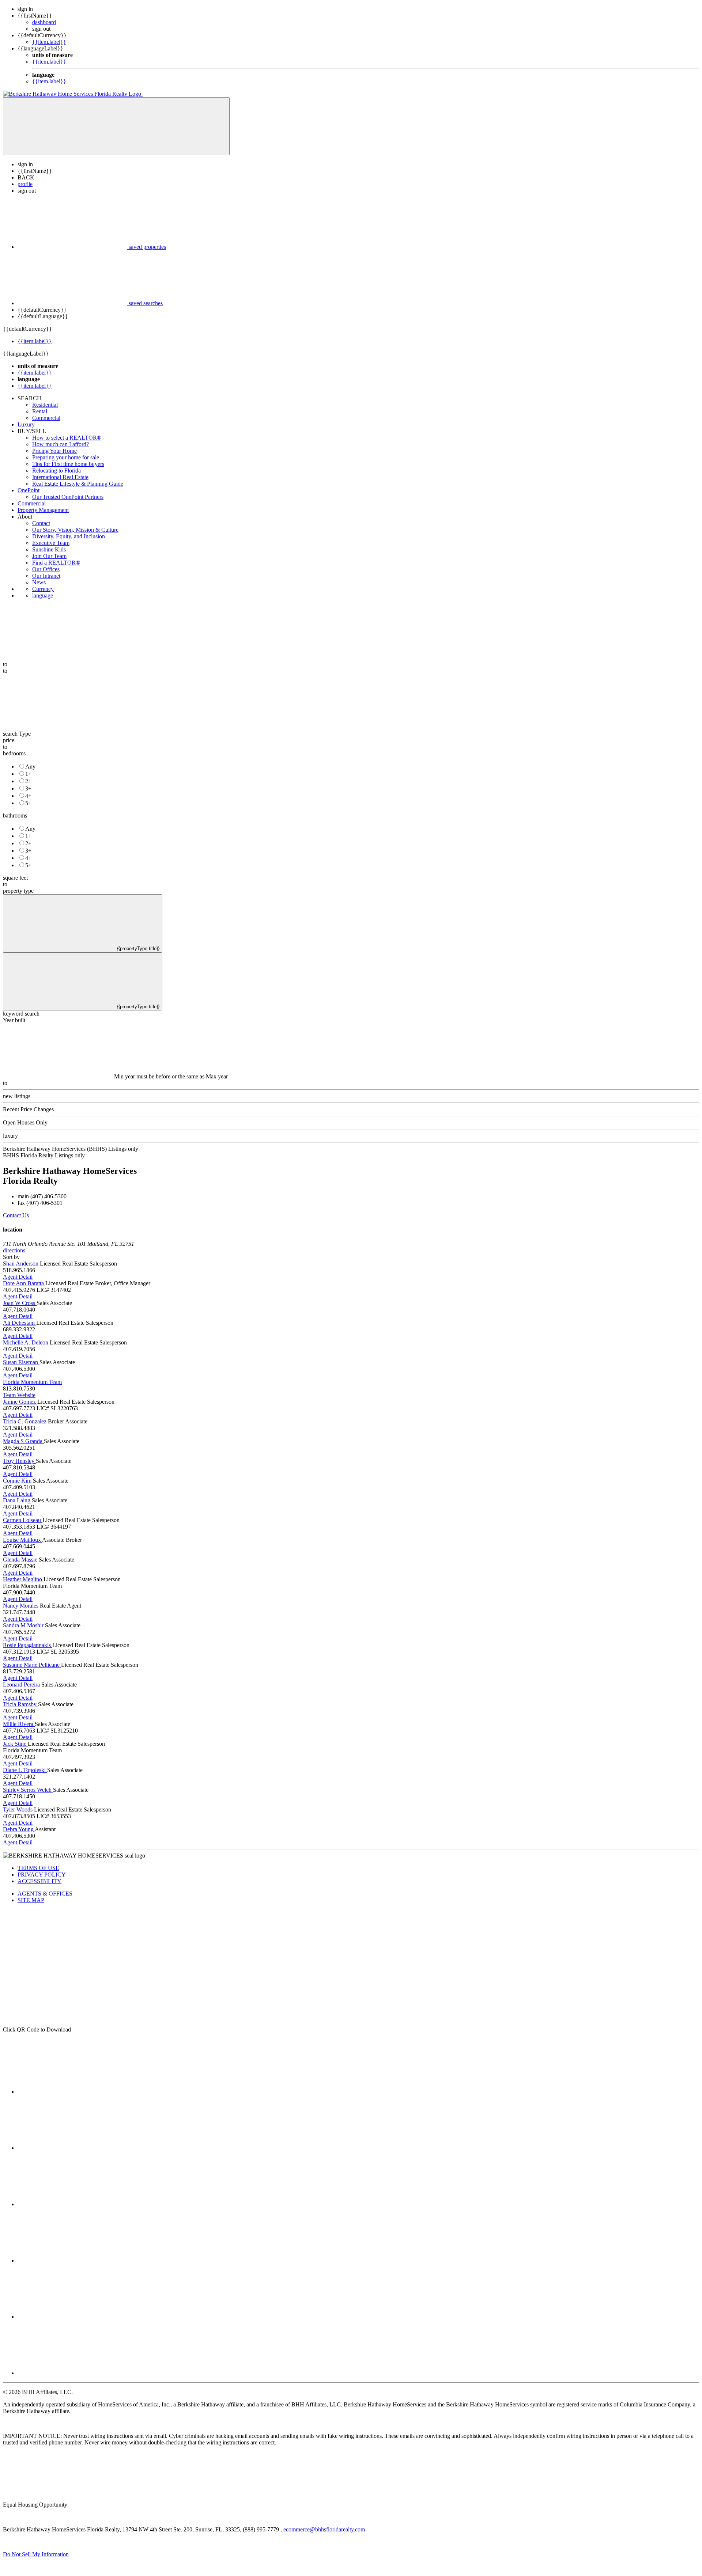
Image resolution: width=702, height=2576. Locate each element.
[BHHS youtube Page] (72, 2317)
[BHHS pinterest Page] (72, 2204)
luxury (10, 1136)
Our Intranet (46, 576)
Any (30, 767)
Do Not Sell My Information (36, 2554)
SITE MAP (31, 1900)
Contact (41, 523)
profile (25, 184)
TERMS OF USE (38, 1868)
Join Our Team (49, 556)
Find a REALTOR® (56, 563)
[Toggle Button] (116, 126)
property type (18, 891)
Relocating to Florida (56, 471)
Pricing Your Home (54, 451)
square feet (15, 878)
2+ (28, 781)
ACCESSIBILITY (39, 1881)
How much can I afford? (61, 444)
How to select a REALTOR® (67, 438)
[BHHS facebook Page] (72, 2092)
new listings (17, 1096)
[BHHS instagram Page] (72, 2373)
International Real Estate (60, 477)
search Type (17, 734)
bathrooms (15, 815)
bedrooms (14, 753)
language (43, 595)
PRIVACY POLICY (42, 1875)
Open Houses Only (25, 1122)
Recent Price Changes (28, 1109)
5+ (28, 803)
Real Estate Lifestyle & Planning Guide (78, 484)
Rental (40, 411)
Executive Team (51, 543)
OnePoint (29, 490)
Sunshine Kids (50, 549)
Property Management (43, 510)
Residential (45, 405)
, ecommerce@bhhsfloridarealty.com (323, 2529)
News (39, 582)
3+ (28, 788)
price (9, 740)
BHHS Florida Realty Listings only (44, 1155)
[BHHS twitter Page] (72, 2148)
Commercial (46, 418)
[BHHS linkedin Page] (72, 2260)
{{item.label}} (49, 42)
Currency (43, 589)
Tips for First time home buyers (68, 464)
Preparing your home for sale (66, 457)
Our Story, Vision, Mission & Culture (75, 530)
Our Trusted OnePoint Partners (68, 497)
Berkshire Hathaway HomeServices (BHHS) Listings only (71, 1149)
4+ (28, 796)
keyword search (21, 1014)
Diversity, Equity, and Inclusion (69, 536)
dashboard (44, 22)
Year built (14, 1020)
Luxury (26, 424)
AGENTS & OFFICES (45, 1894)
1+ (28, 774)
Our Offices (46, 569)
